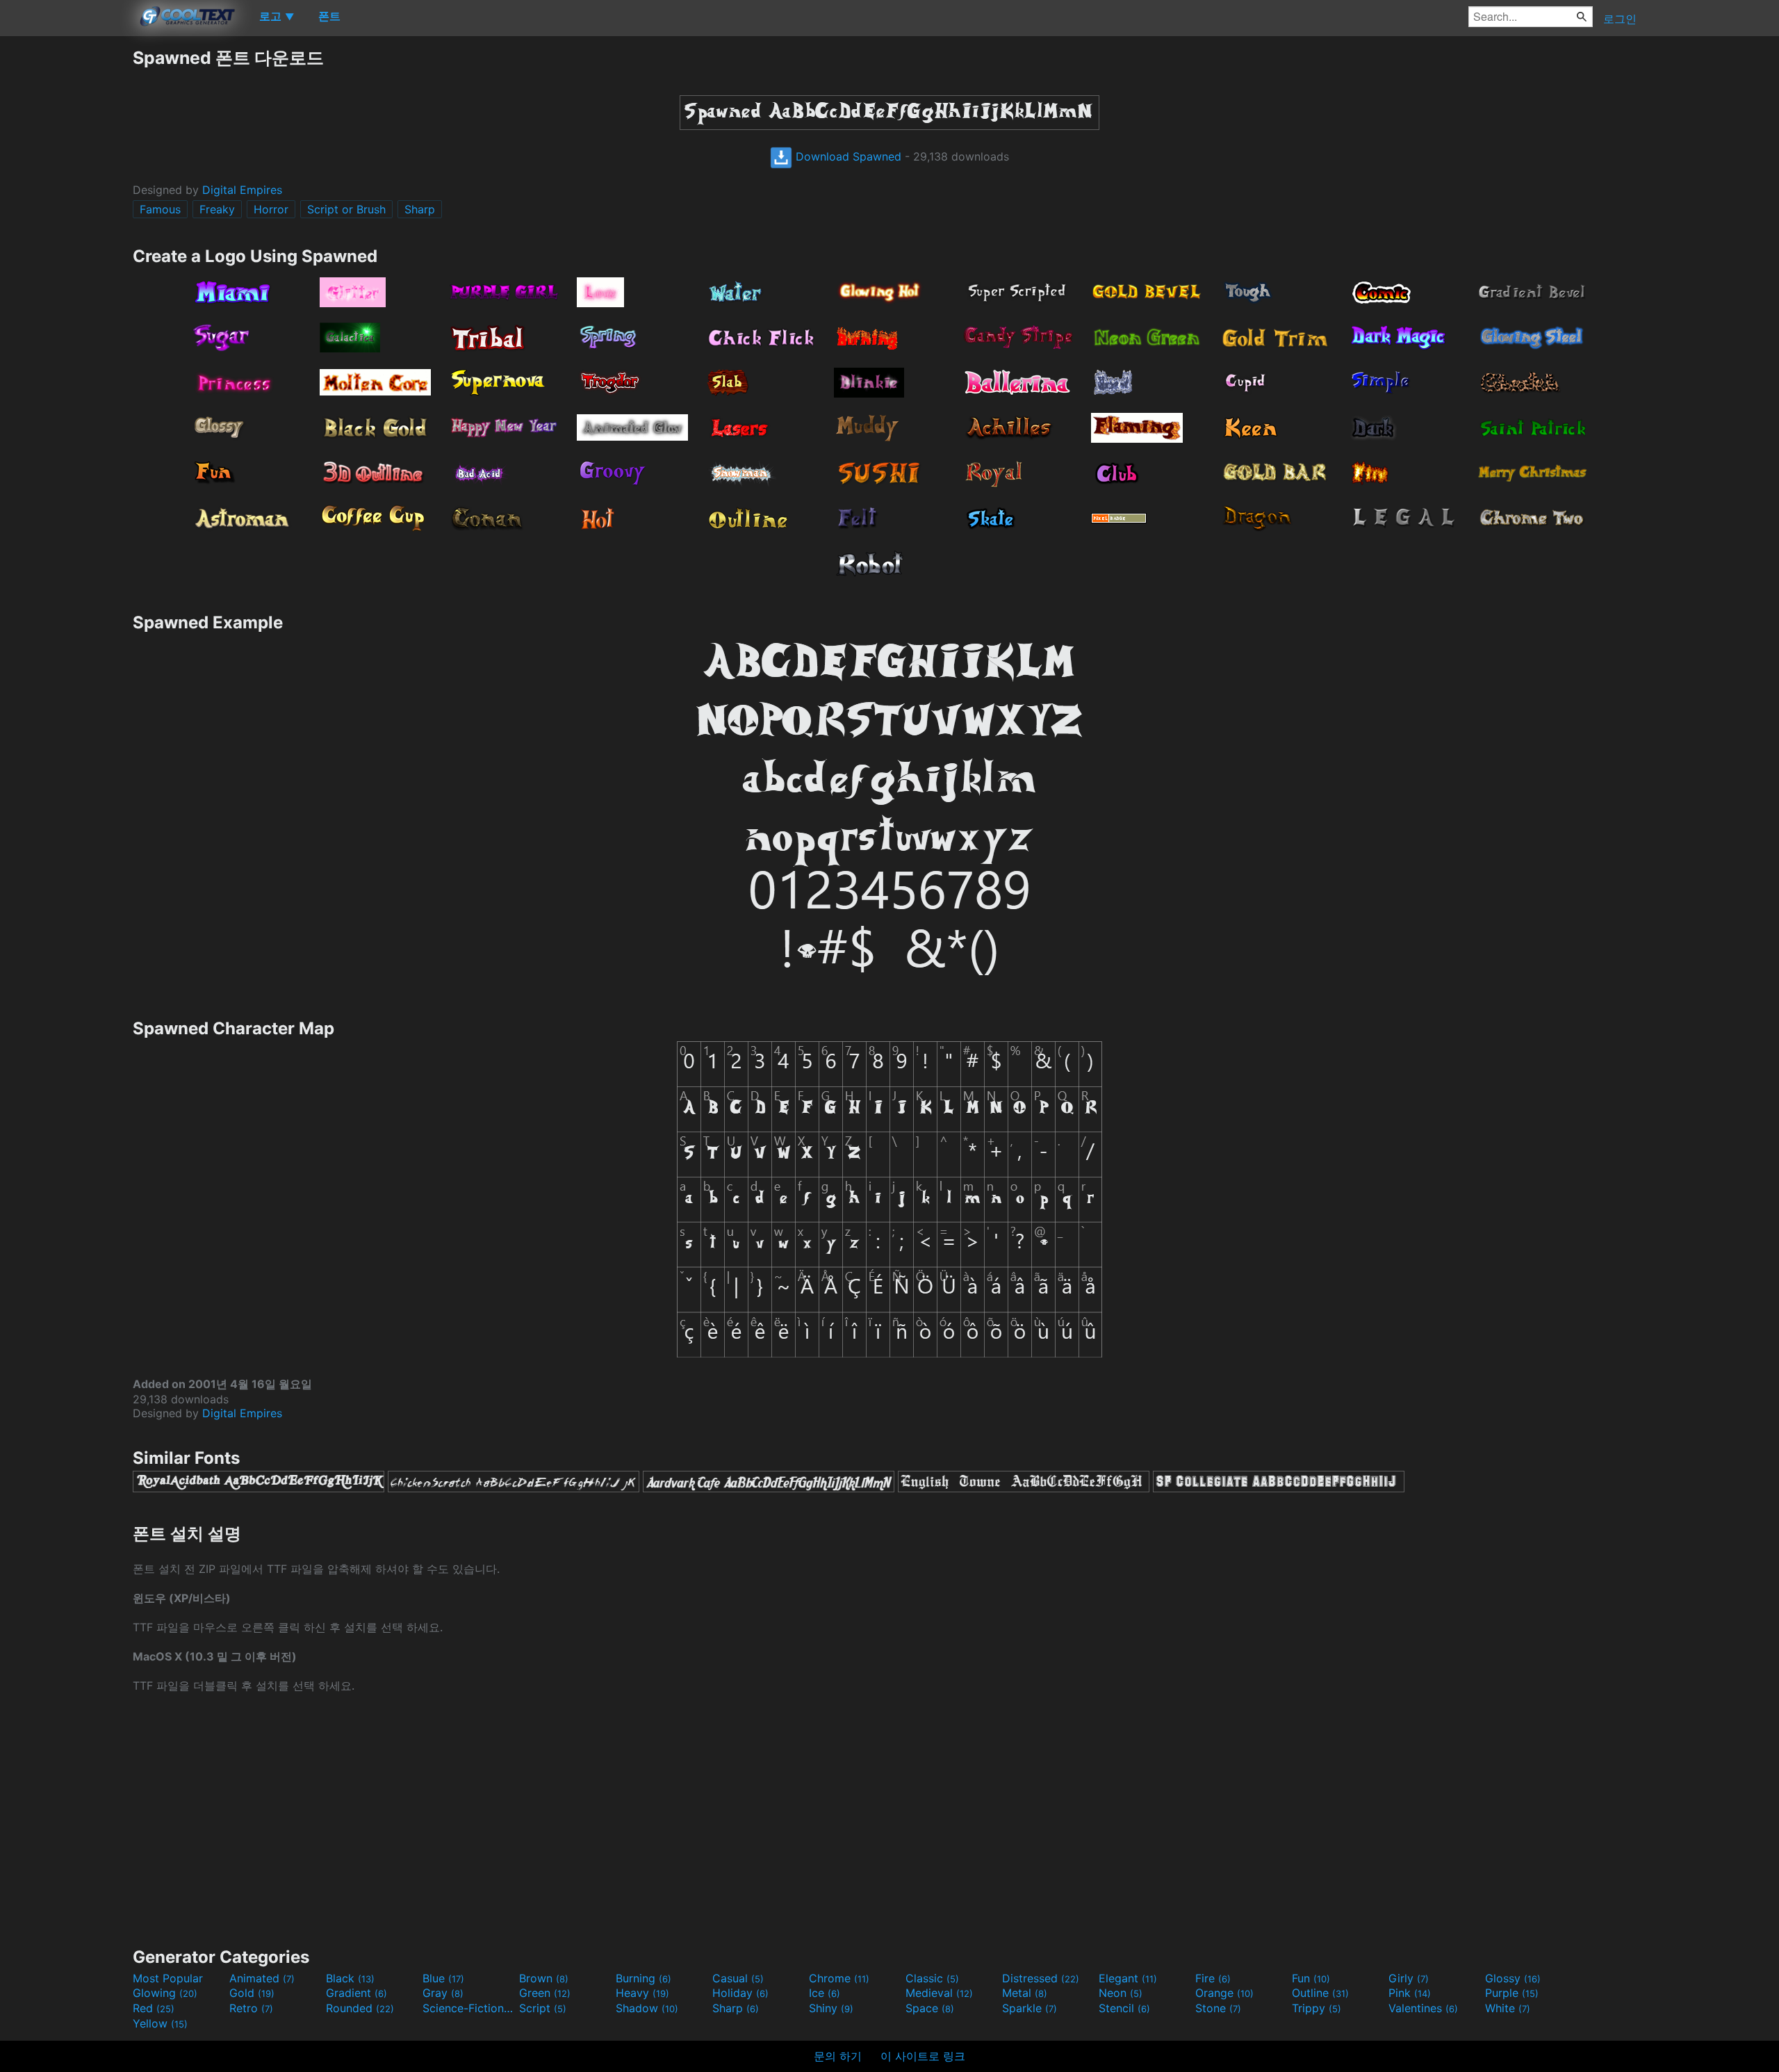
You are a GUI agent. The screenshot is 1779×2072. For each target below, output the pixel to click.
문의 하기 (838, 2056)
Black (350, 1978)
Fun (1311, 1978)
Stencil (1124, 2008)
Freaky (217, 209)
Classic (932, 1978)
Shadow (647, 2008)
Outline (1320, 1993)
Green (545, 1993)
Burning (643, 1978)
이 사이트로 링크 (923, 2056)
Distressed (1041, 1978)
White (1508, 2008)
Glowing (165, 1993)
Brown (544, 1978)
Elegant (1128, 1978)
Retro (251, 2008)
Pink (1410, 1993)
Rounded (360, 2008)
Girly (1409, 1978)
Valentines (1423, 2008)
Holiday (740, 1993)
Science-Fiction (469, 2008)
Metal (1025, 1993)
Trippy (1317, 2008)
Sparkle (1030, 2008)
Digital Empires (242, 190)
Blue (443, 1978)
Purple (1512, 1993)
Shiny (831, 2008)
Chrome (839, 1978)
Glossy (1513, 1978)
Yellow (160, 2023)
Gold (252, 1993)
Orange (1224, 1993)
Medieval (939, 1993)
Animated (262, 1978)
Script (543, 2008)
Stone (1218, 2008)
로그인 (1620, 19)
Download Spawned (847, 156)
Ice (825, 1993)
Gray (443, 1993)
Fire (1213, 1978)
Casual (738, 1978)
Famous (160, 209)
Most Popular (168, 1978)
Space (930, 2008)
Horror (271, 209)
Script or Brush (346, 209)
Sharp (420, 209)
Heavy (642, 1993)
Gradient (356, 1993)
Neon (1121, 1993)
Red (154, 2008)
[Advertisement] (66, 255)
